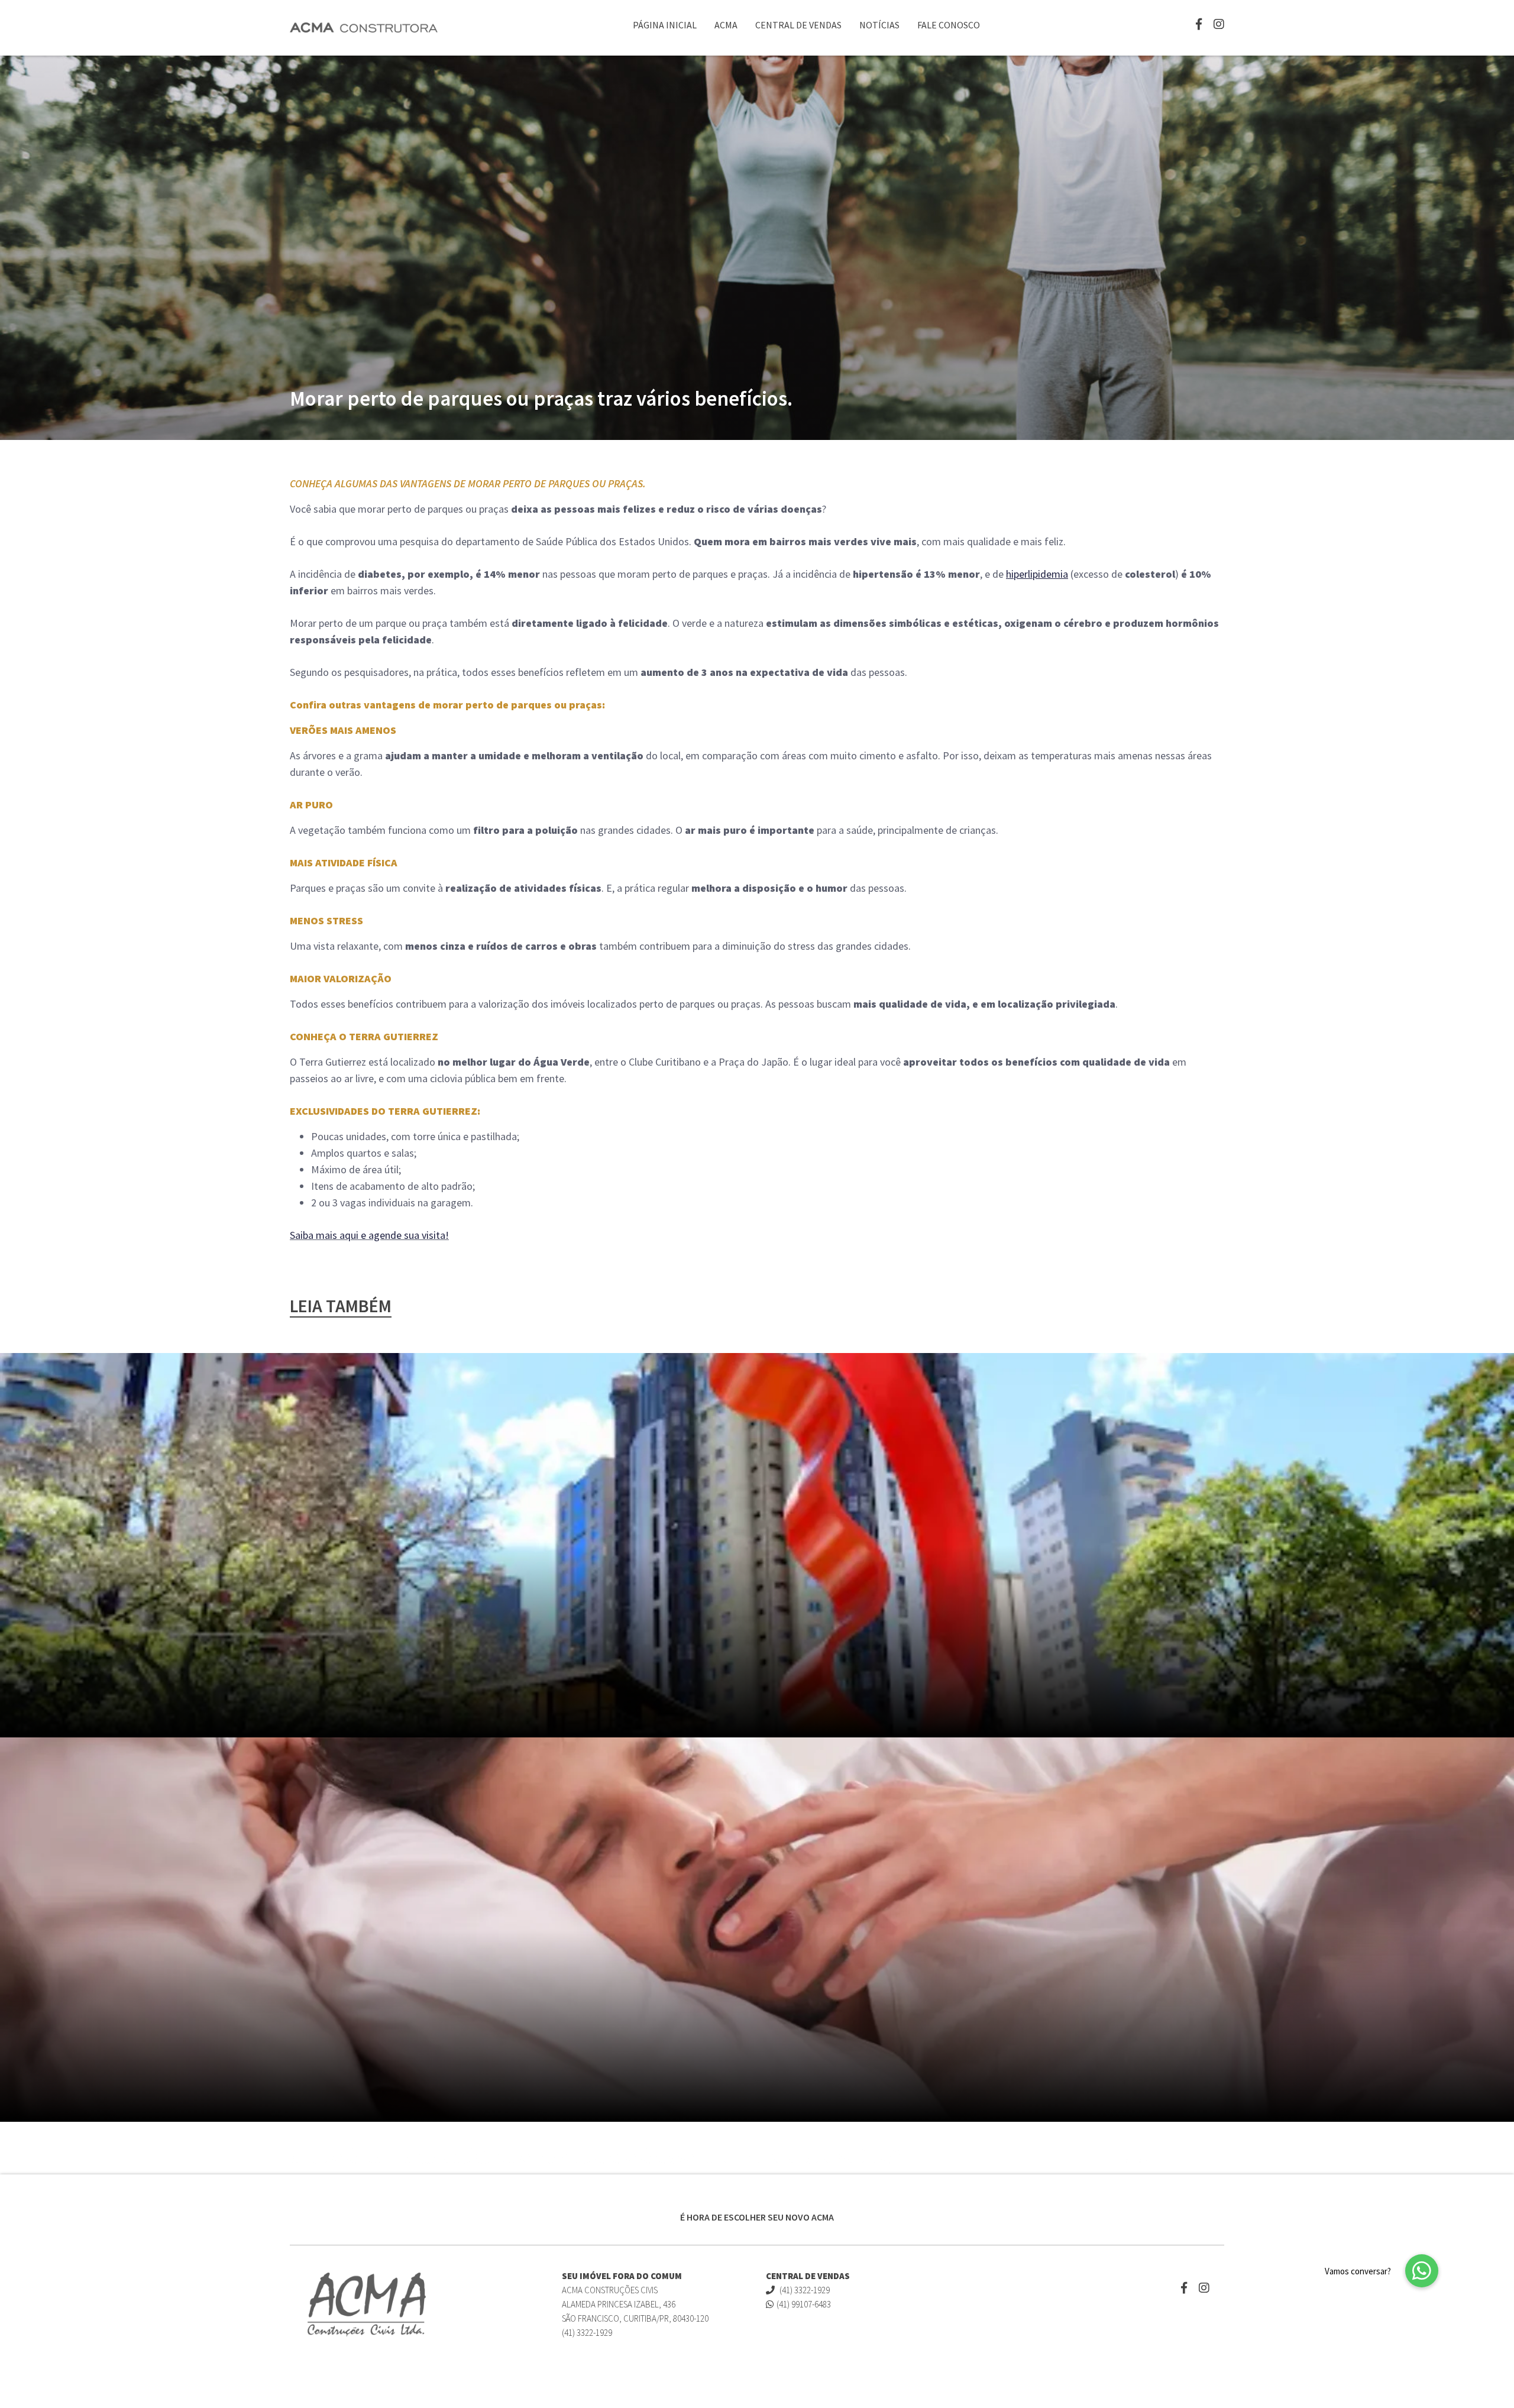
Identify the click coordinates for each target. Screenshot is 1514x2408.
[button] (1422, 2271)
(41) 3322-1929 (804, 2290)
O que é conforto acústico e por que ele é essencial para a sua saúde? (595, 2157)
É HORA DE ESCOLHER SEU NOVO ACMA (757, 2217)
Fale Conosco (949, 25)
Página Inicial (665, 25)
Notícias (879, 25)
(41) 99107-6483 (804, 2304)
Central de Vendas (798, 25)
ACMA (726, 25)
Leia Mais (1131, 2160)
